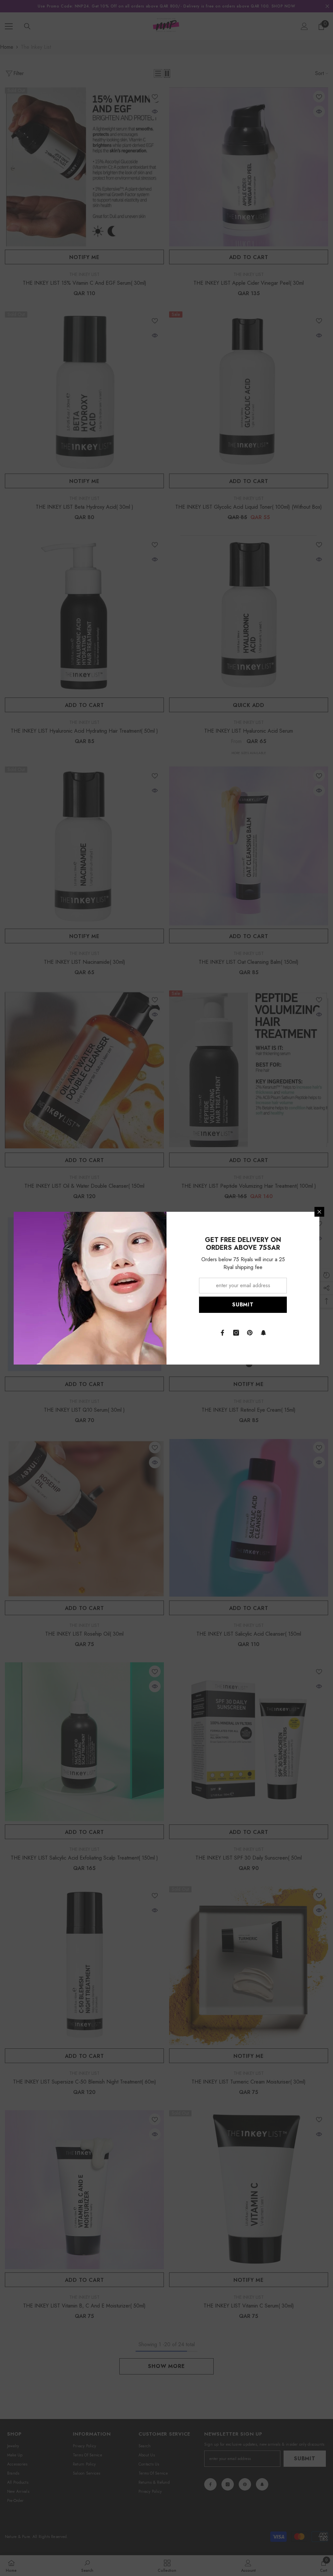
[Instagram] (236, 1333)
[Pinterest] (250, 1333)
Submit (243, 1305)
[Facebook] (222, 1333)
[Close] (319, 1212)
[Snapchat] (263, 1333)
